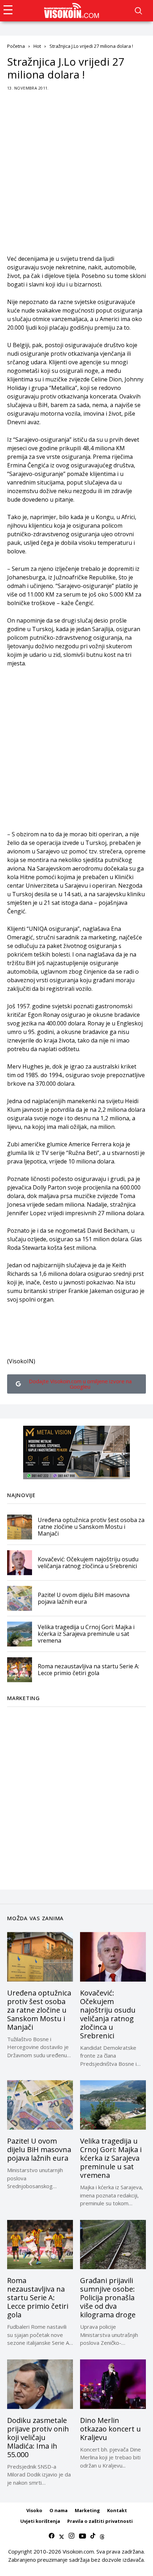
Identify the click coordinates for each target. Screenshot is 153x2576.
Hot (37, 46)
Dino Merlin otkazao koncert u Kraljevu (110, 2429)
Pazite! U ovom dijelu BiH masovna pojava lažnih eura (84, 1598)
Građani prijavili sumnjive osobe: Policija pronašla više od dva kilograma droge (108, 2298)
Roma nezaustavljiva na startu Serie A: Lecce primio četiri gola (88, 1670)
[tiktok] (93, 2536)
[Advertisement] (76, 178)
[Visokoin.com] (73, 11)
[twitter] (62, 2536)
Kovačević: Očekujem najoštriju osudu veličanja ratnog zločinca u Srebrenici (88, 1563)
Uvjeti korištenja (40, 2521)
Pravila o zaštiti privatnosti (100, 2521)
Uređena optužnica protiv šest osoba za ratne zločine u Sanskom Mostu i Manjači (91, 1527)
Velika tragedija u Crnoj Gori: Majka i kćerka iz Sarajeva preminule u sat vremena (86, 1634)
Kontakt (117, 2510)
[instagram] (72, 2536)
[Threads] (102, 2536)
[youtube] (82, 2536)
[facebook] (52, 2536)
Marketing (87, 2510)
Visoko (34, 2510)
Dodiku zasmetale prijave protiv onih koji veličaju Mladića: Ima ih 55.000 (38, 2437)
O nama (59, 2510)
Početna (16, 46)
